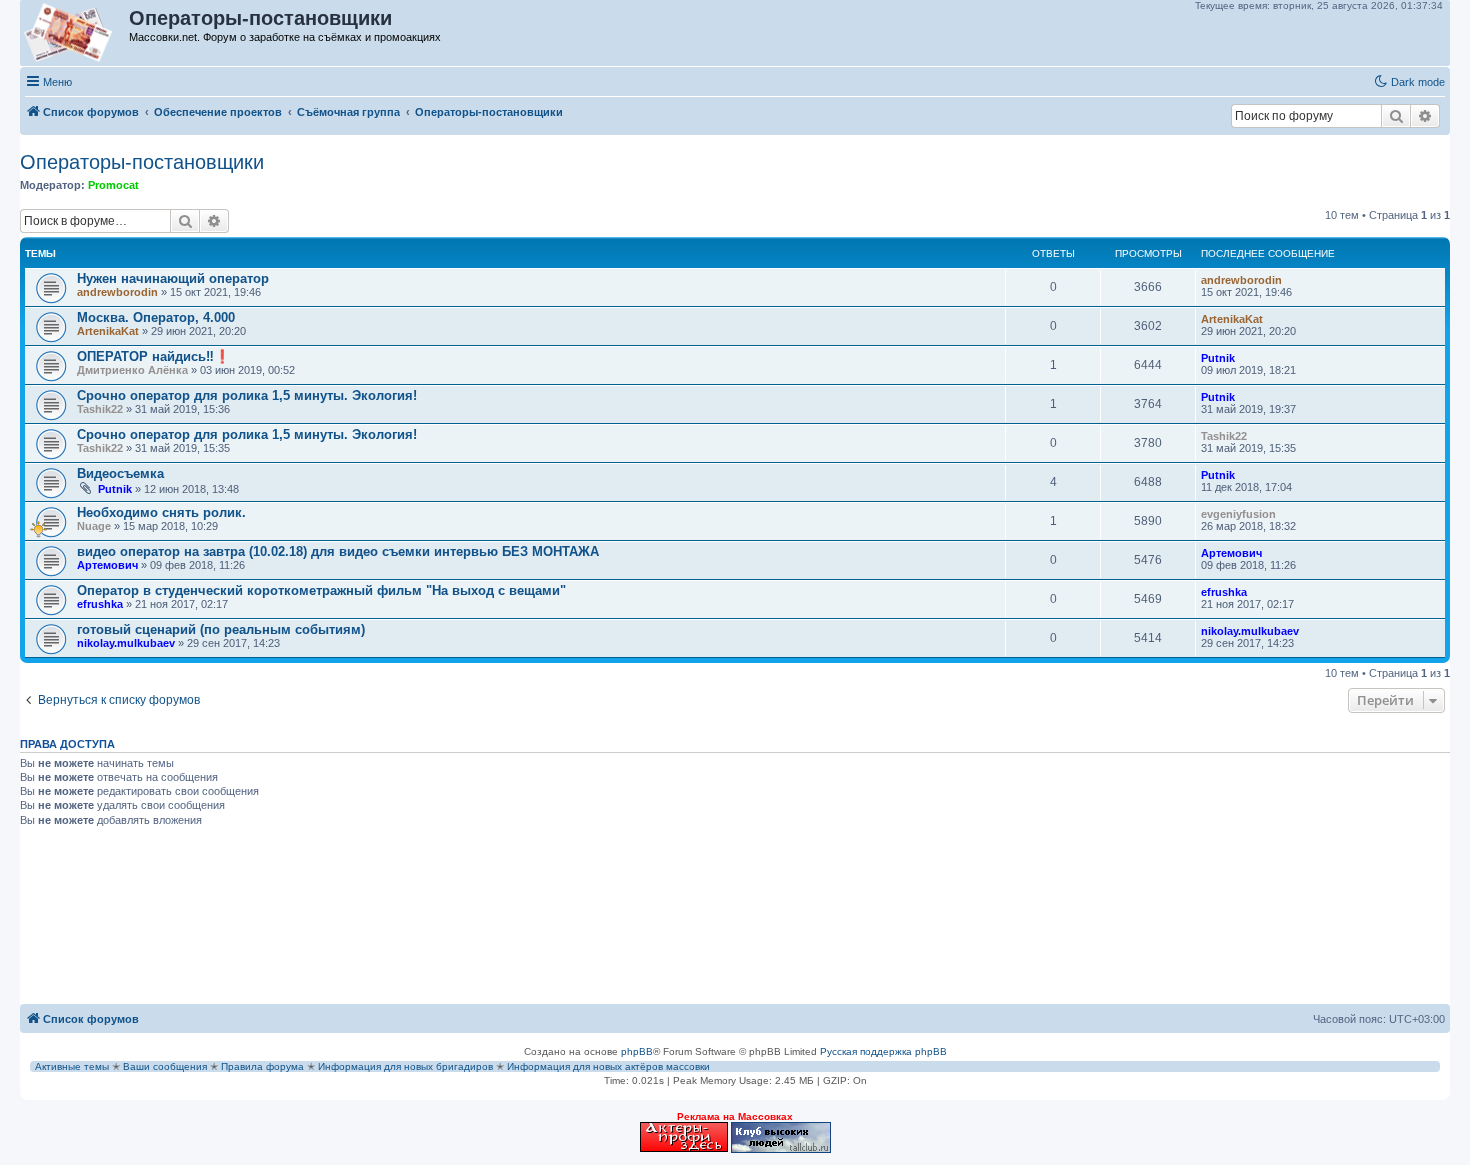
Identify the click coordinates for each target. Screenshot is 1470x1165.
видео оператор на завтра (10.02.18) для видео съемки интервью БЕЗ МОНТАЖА (338, 551)
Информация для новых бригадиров (405, 1066)
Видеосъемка (120, 473)
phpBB (637, 1051)
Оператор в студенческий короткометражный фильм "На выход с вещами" (321, 590)
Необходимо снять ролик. (161, 512)
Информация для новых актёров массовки (608, 1066)
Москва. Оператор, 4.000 (156, 317)
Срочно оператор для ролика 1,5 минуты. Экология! (247, 395)
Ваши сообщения (165, 1066)
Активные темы (72, 1066)
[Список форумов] (75, 33)
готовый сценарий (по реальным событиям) (221, 629)
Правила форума (262, 1066)
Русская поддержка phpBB (883, 1051)
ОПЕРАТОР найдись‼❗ (153, 356)
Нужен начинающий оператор (173, 278)
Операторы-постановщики (142, 162)
